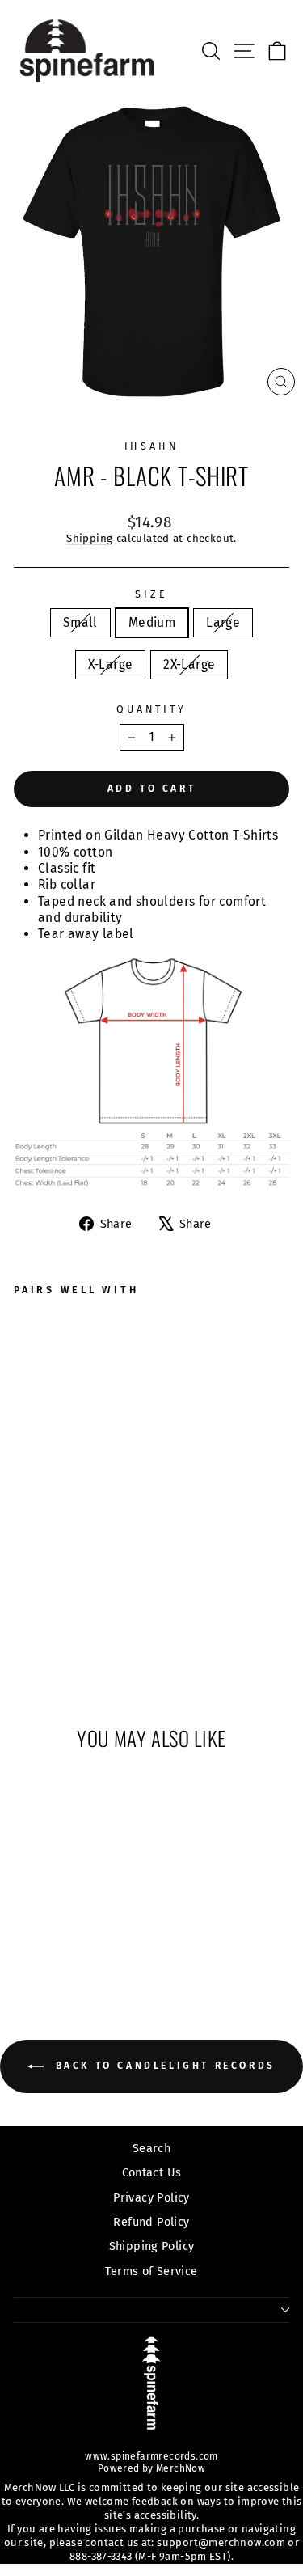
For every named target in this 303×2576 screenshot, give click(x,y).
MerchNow (180, 2468)
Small (80, 622)
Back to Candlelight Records (163, 2066)
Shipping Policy (152, 2246)
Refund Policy (151, 2222)
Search (151, 2148)
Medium (152, 622)
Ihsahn (152, 446)
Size (151, 594)
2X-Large (189, 664)
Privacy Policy (151, 2197)
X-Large (111, 664)
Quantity (151, 709)
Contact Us (152, 2172)
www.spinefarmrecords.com (151, 2456)
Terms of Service (151, 2271)
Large (223, 622)
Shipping (89, 539)
